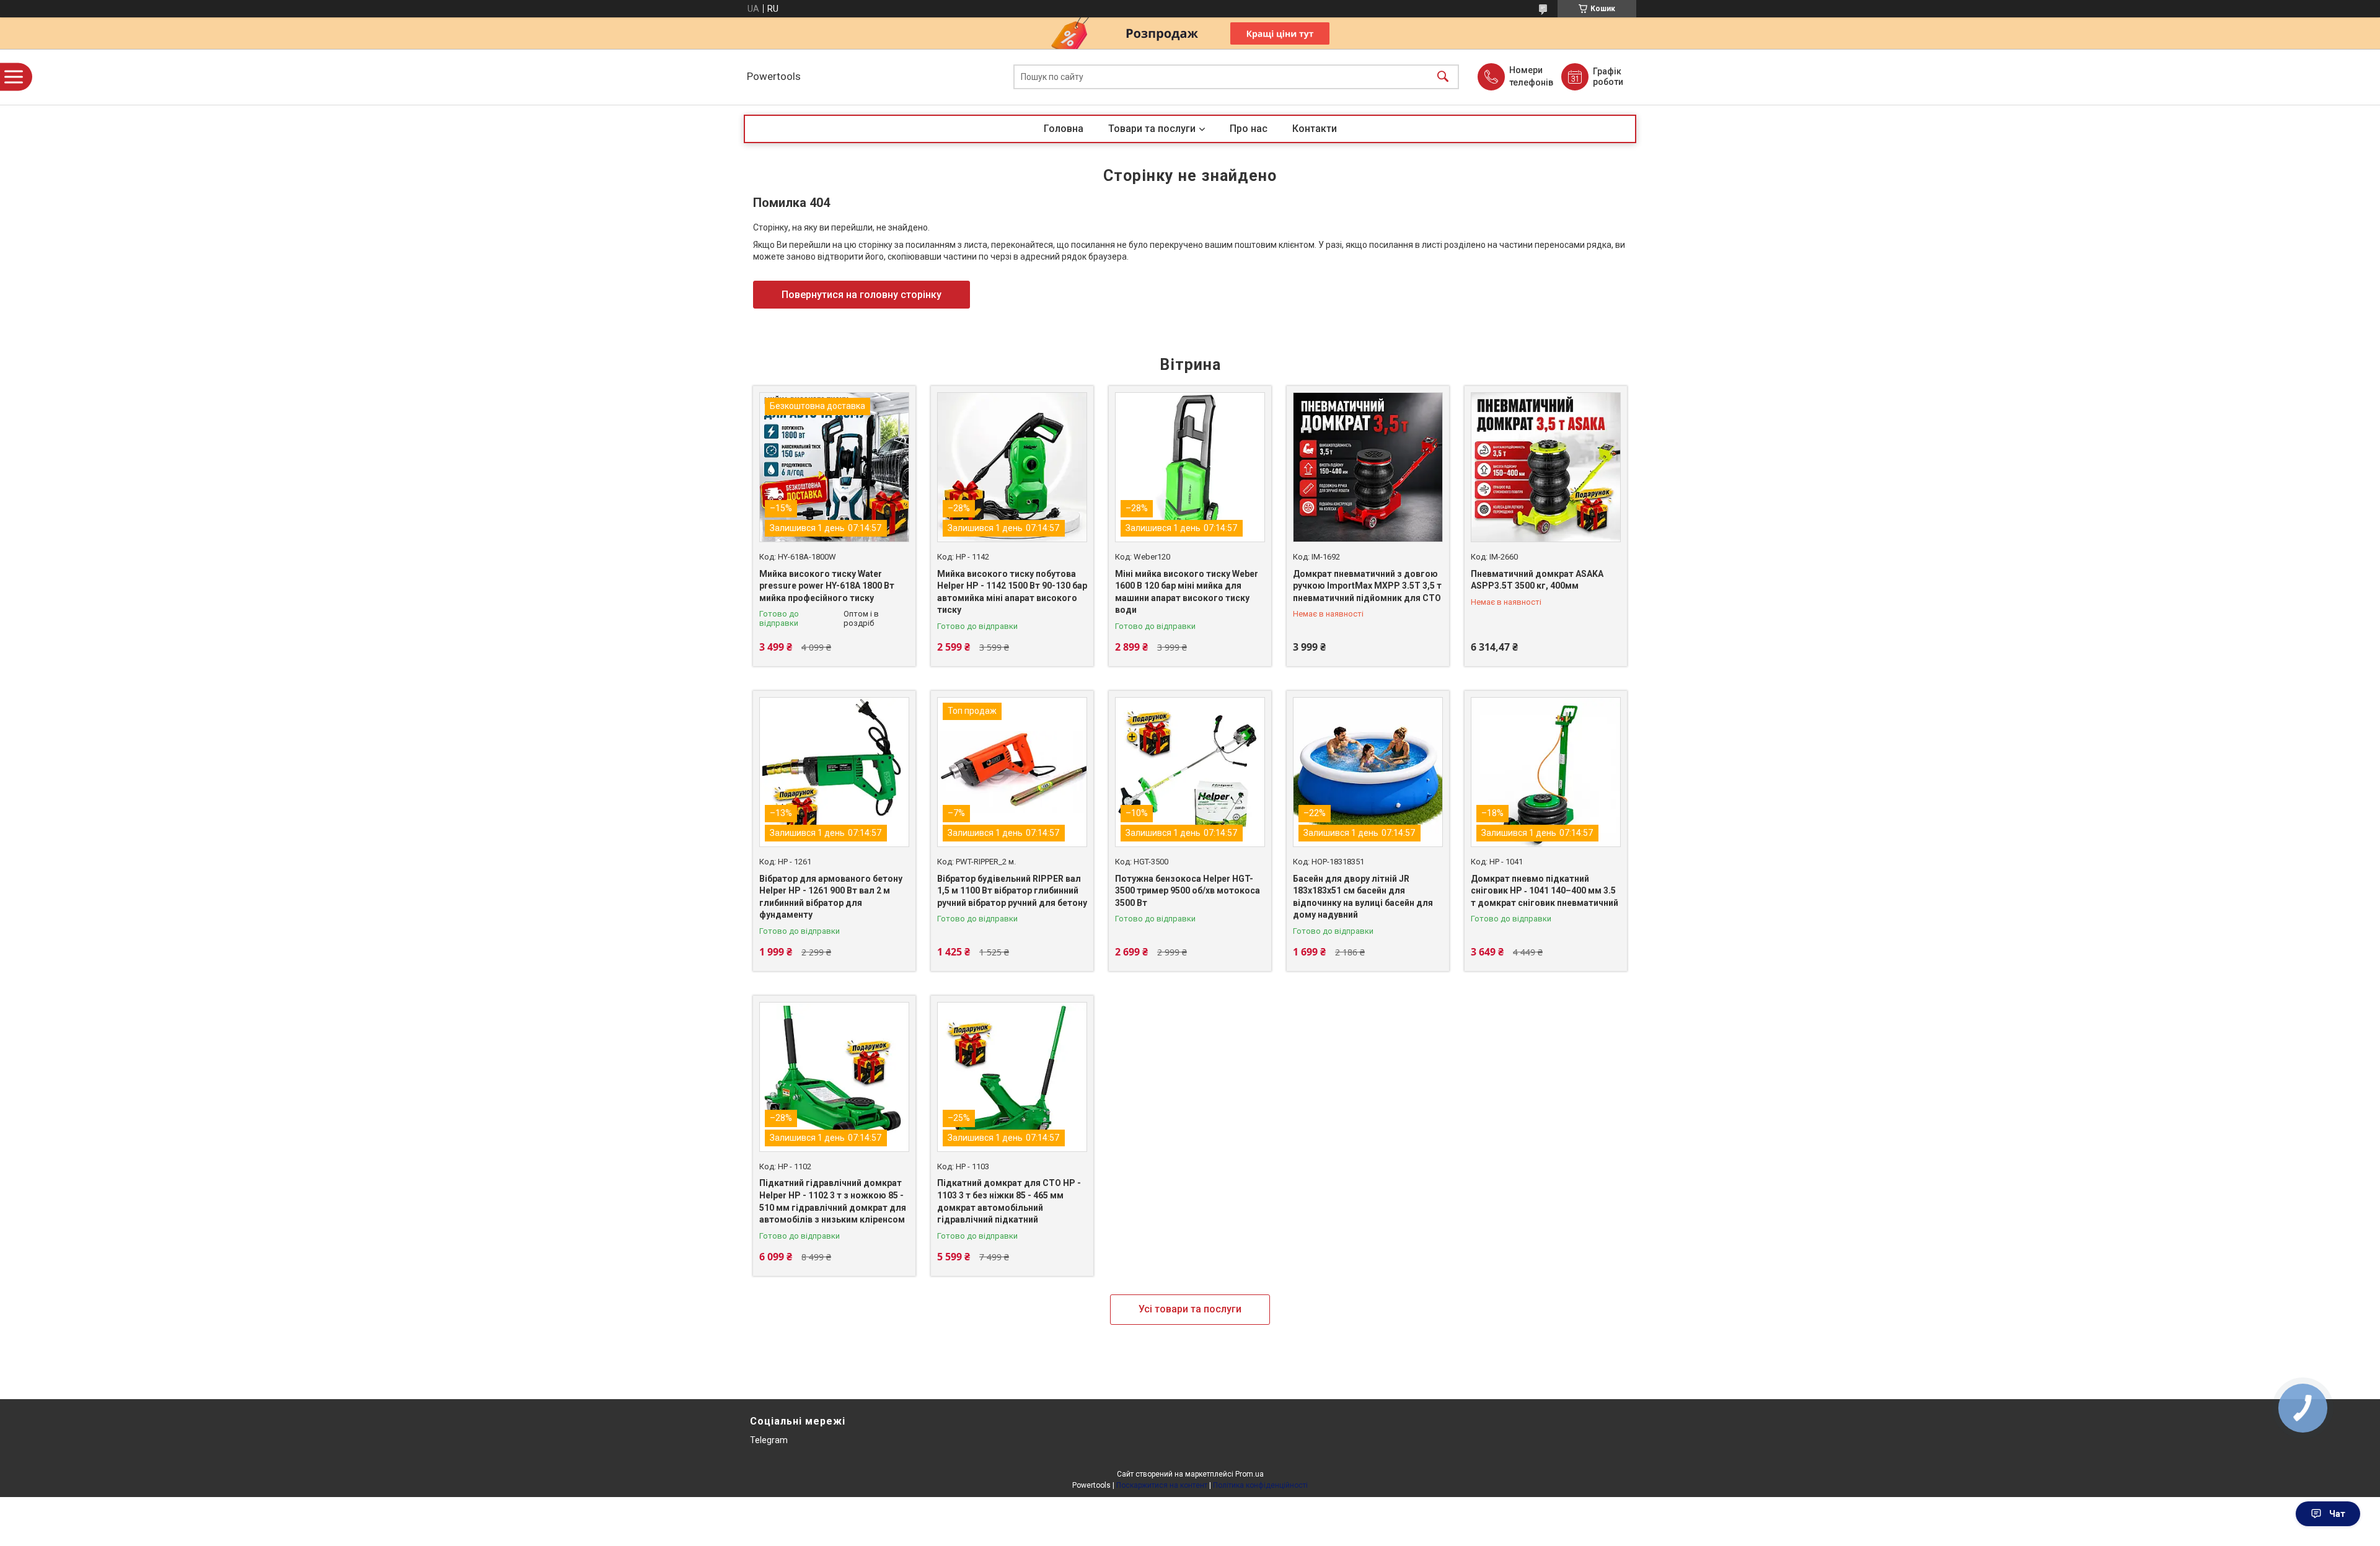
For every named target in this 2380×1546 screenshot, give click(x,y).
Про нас (1249, 129)
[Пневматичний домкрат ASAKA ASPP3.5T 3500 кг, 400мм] (1546, 467)
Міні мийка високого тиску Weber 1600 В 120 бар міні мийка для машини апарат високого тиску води (1187, 592)
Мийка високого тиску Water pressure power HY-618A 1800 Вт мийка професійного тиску (827, 586)
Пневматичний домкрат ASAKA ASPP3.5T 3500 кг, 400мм (1537, 580)
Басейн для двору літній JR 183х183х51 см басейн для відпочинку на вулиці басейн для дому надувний (1363, 897)
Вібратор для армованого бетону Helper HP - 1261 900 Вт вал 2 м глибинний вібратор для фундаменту (831, 897)
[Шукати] (1443, 77)
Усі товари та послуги (1190, 1309)
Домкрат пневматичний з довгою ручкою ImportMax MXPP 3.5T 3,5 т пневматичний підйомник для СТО (1367, 586)
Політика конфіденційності (1260, 1485)
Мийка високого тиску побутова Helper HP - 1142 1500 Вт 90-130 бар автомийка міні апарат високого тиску (1012, 592)
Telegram (769, 1440)
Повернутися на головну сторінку (862, 295)
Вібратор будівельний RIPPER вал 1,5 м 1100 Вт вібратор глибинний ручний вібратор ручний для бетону (1012, 891)
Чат (2337, 1514)
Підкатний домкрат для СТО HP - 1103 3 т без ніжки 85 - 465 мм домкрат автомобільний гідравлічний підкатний (1009, 1201)
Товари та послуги (1152, 129)
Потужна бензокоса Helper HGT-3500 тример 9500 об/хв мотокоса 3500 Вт (1188, 891)
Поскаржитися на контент (1162, 1485)
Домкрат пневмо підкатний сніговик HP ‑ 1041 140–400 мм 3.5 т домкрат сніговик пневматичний (1545, 891)
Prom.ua (1249, 1474)
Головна (1064, 129)
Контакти (1315, 129)
